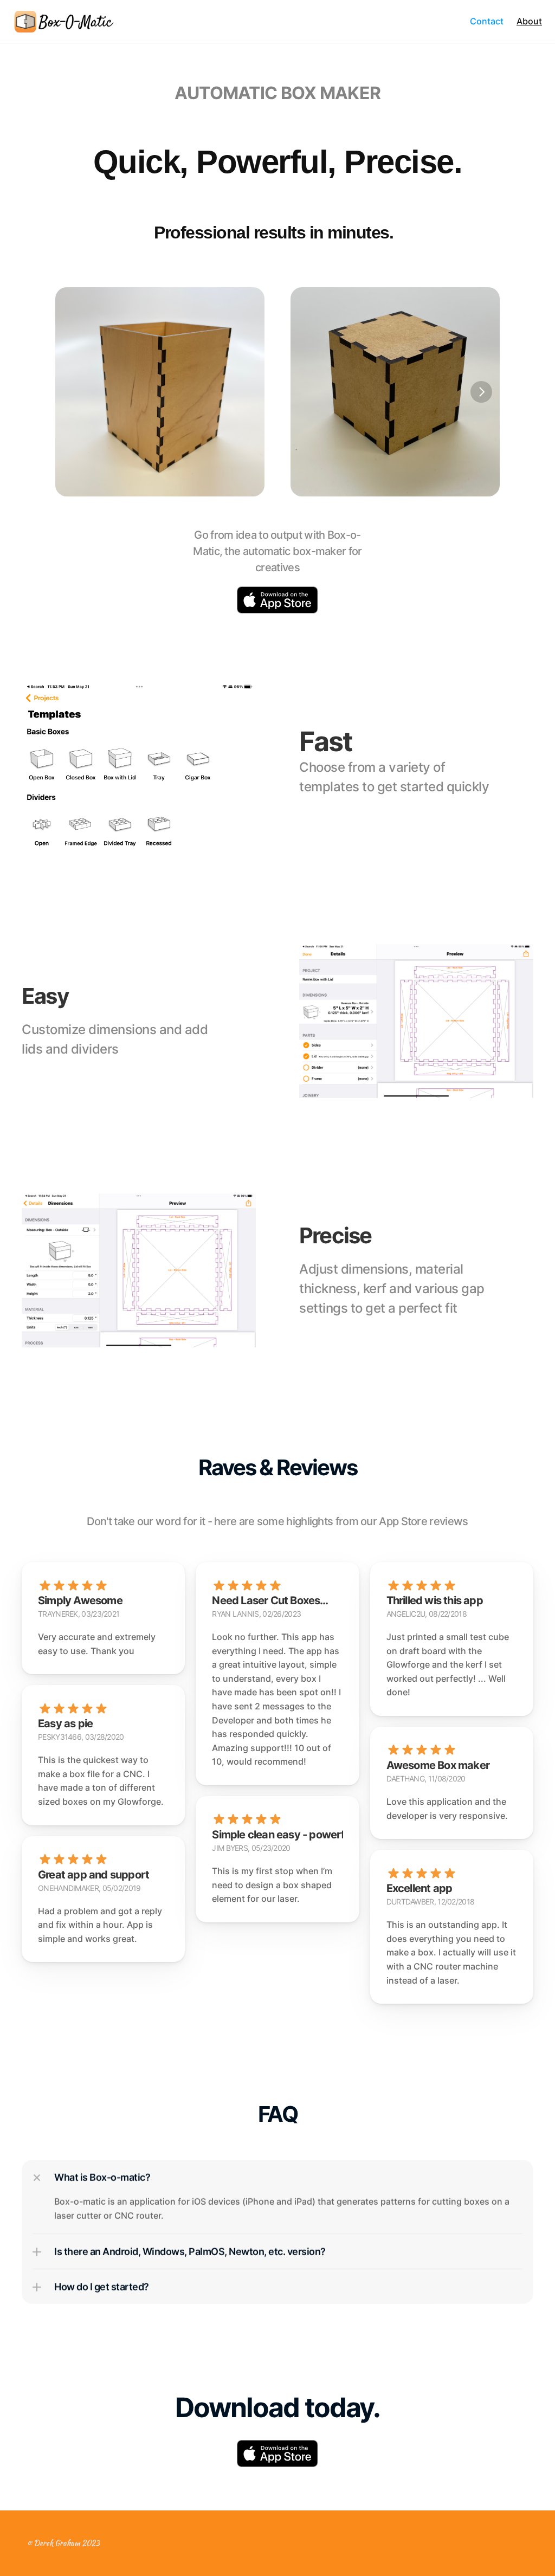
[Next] (481, 392)
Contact (487, 21)
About (529, 21)
